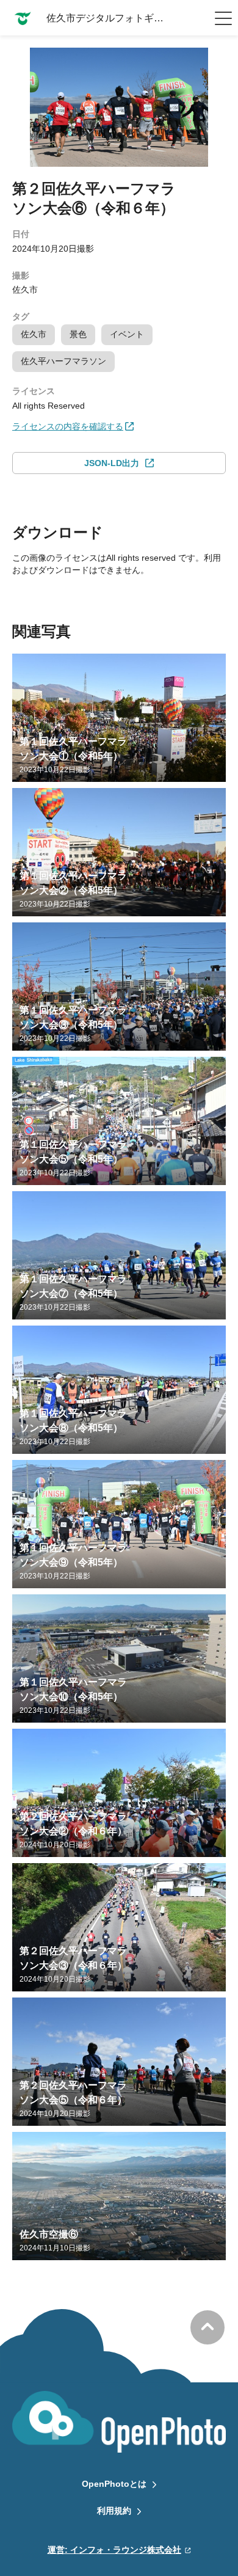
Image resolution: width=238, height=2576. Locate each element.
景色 (78, 334)
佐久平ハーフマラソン (63, 361)
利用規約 (114, 2511)
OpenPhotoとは (114, 2484)
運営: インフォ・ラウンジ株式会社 (114, 2550)
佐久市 (34, 334)
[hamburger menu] (223, 18)
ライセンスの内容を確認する (68, 426)
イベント (127, 334)
